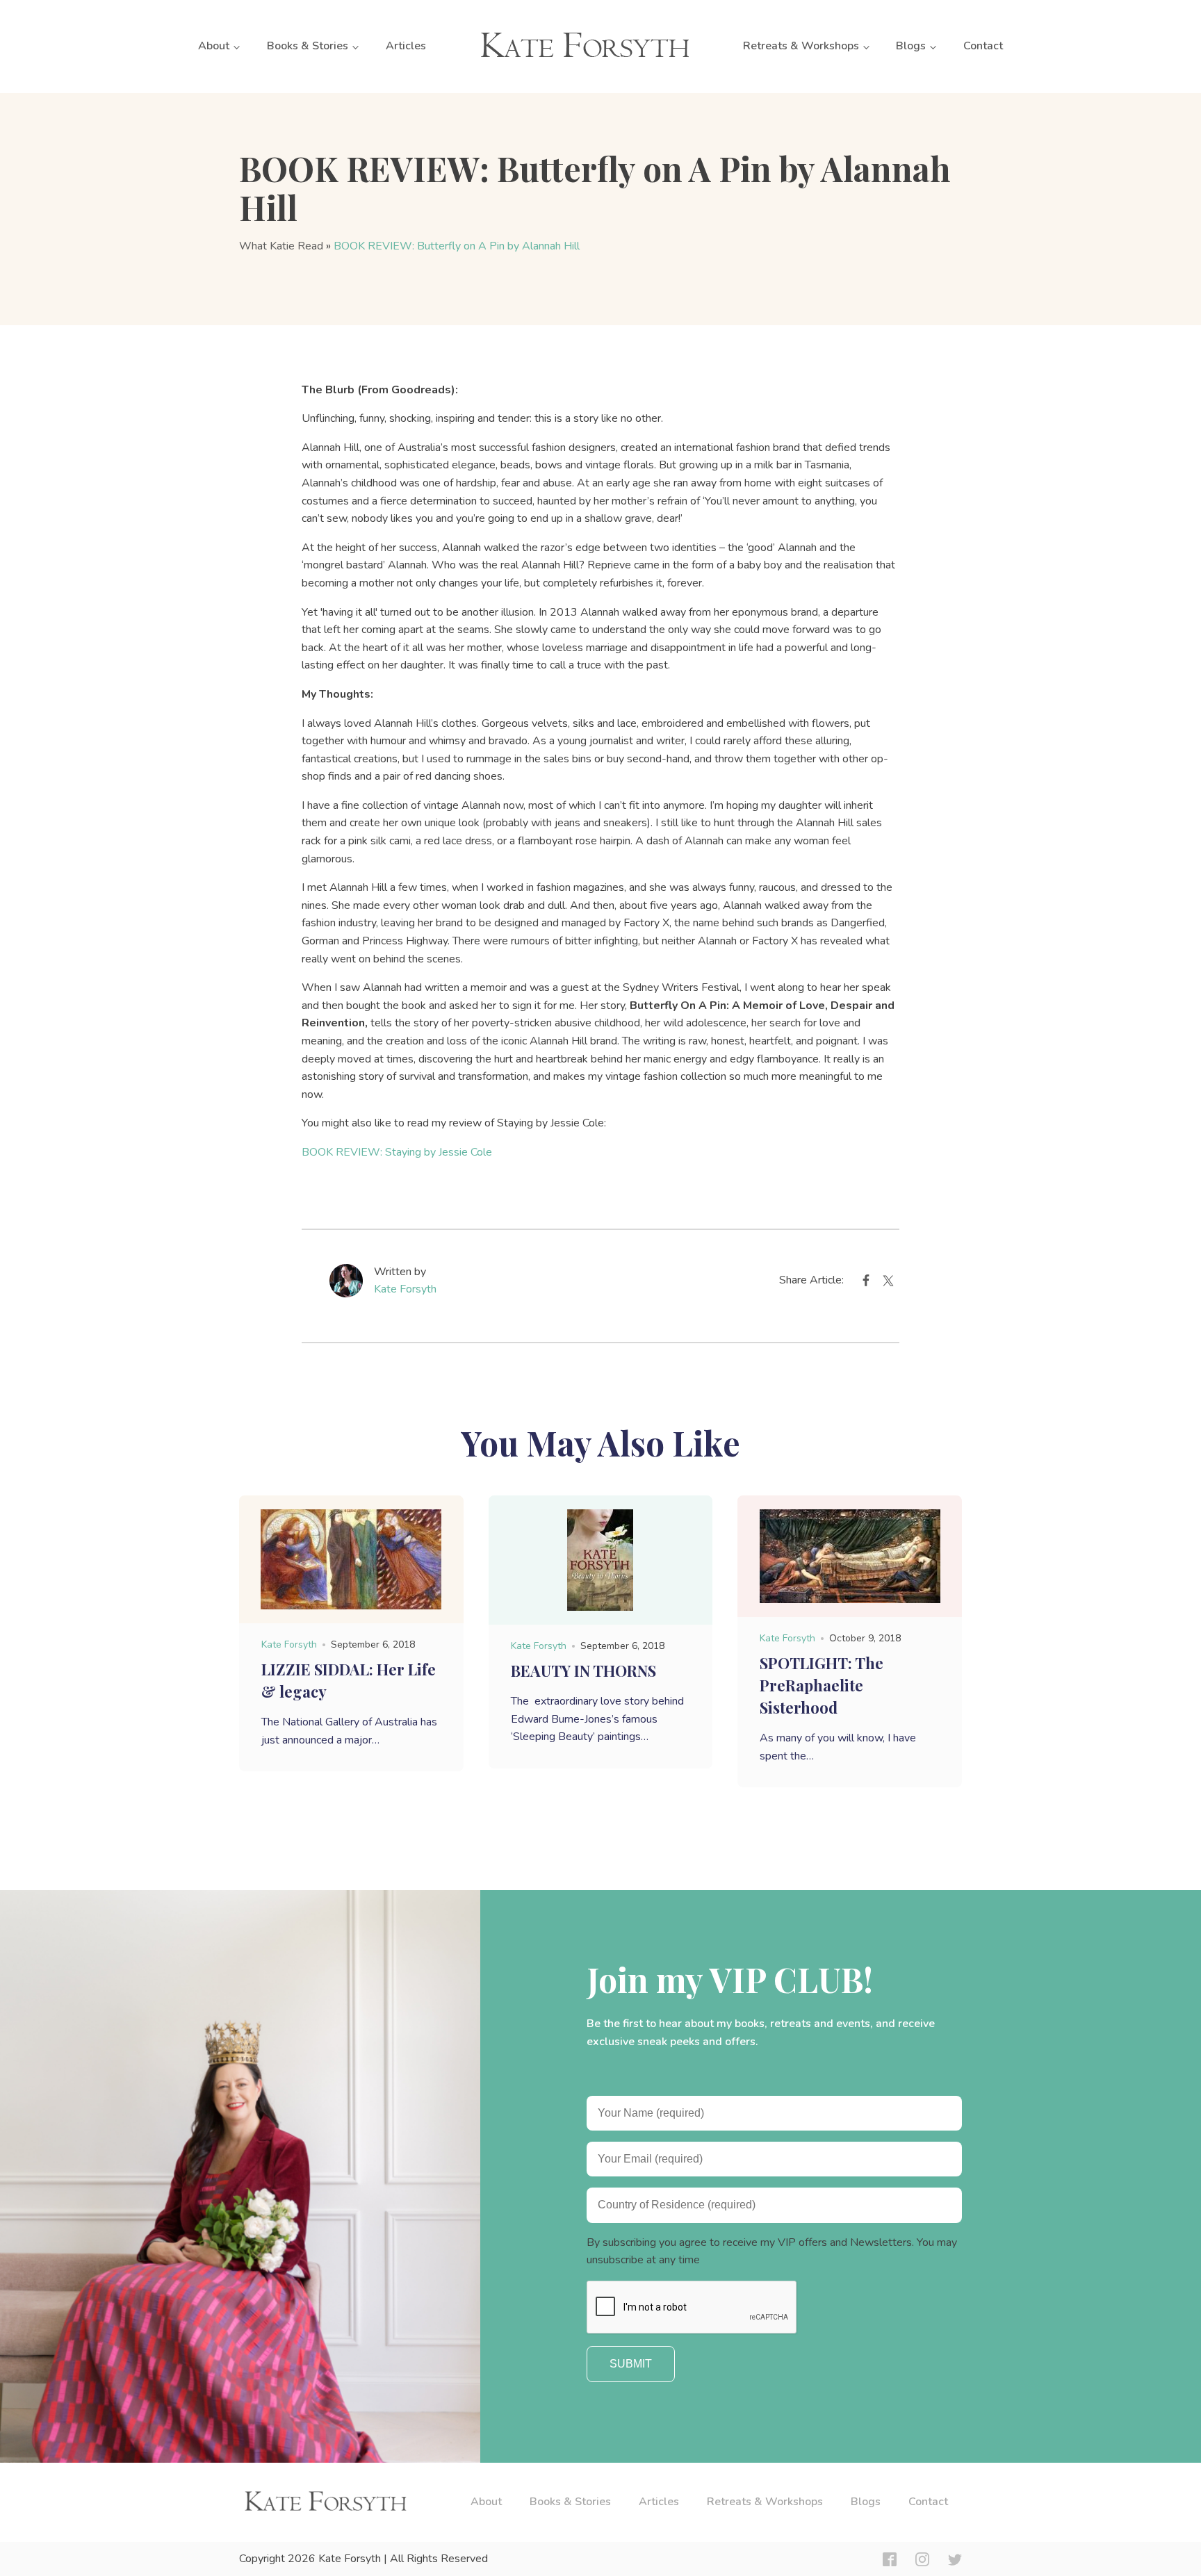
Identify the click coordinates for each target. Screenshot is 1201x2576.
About (214, 46)
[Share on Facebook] (866, 1283)
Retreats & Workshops (801, 46)
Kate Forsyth (405, 1289)
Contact (983, 46)
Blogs (911, 46)
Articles (406, 46)
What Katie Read (281, 246)
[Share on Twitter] (888, 1283)
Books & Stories (308, 46)
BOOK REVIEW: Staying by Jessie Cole (397, 1152)
